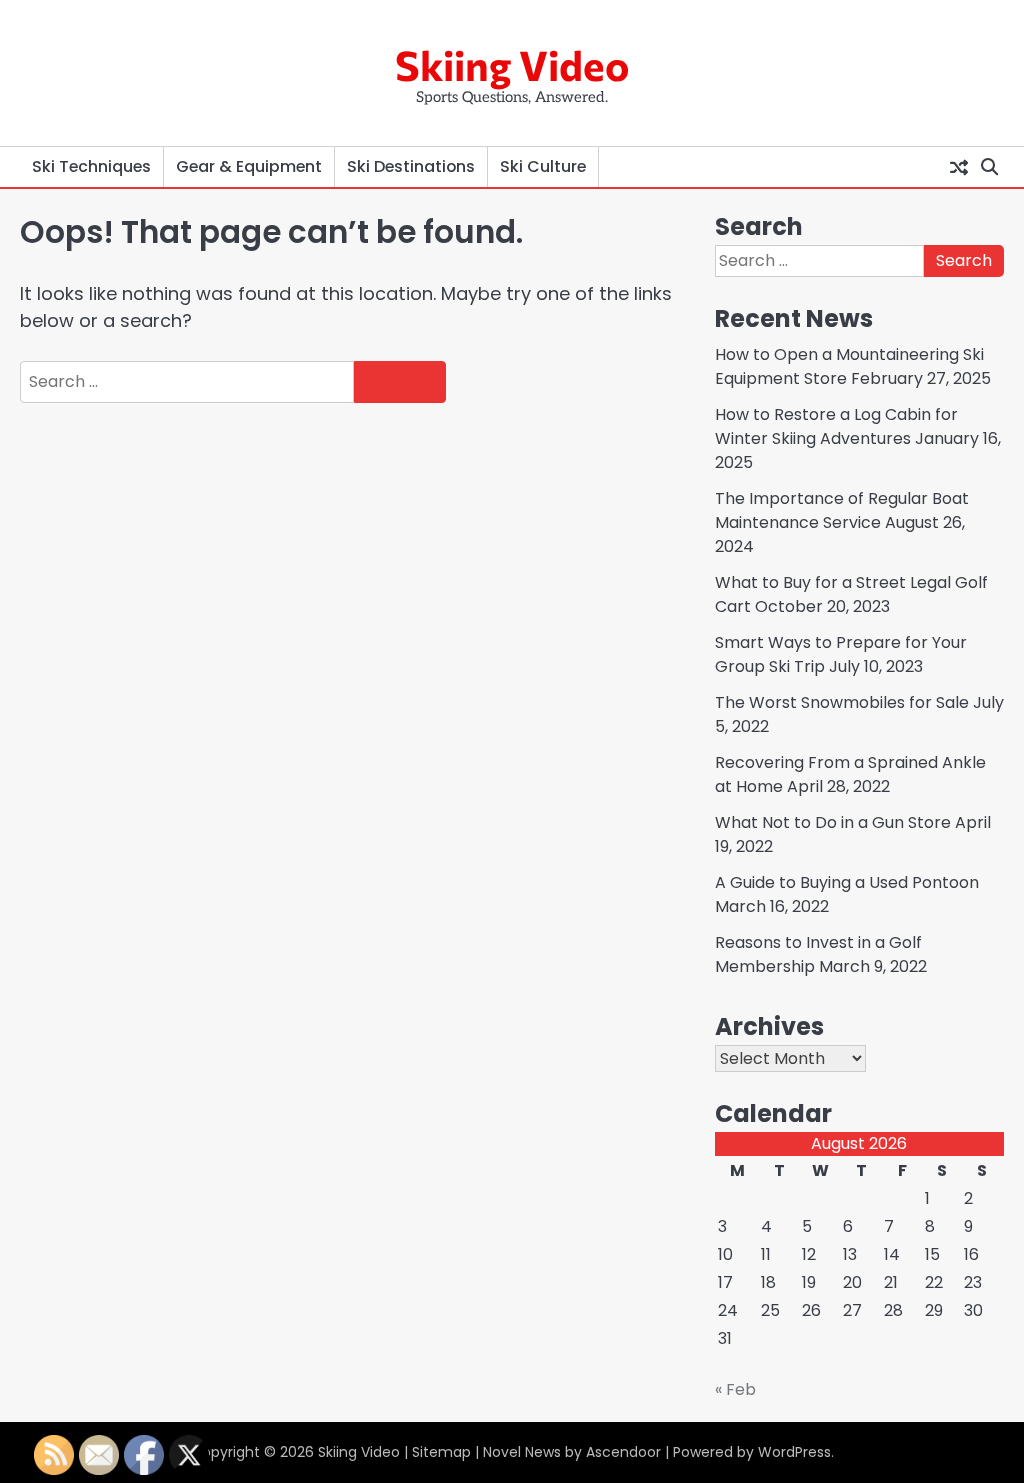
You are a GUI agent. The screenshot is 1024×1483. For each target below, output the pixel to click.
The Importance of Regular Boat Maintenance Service (842, 510)
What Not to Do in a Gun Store (833, 822)
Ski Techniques (91, 166)
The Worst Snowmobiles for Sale (842, 702)
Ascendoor (623, 1452)
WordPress (794, 1452)
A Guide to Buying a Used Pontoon (847, 882)
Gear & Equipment (249, 166)
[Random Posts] (959, 167)
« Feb (735, 1389)
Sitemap (441, 1452)
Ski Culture (543, 166)
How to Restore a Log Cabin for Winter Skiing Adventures (836, 426)
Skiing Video (512, 64)
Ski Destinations (411, 166)
